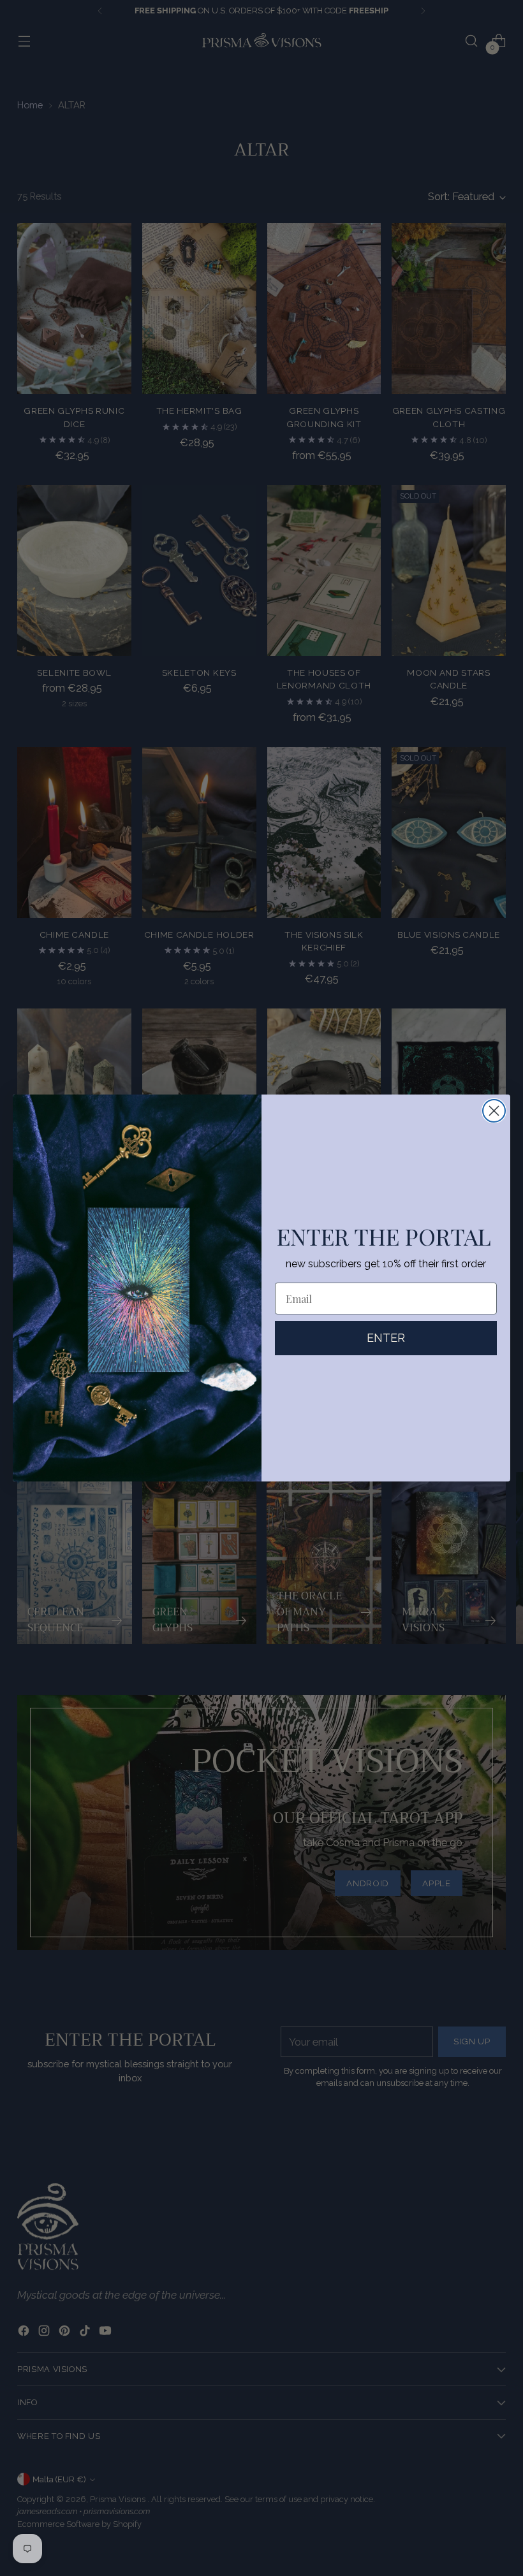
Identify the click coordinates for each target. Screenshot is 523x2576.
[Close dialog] (494, 1111)
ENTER (386, 1338)
